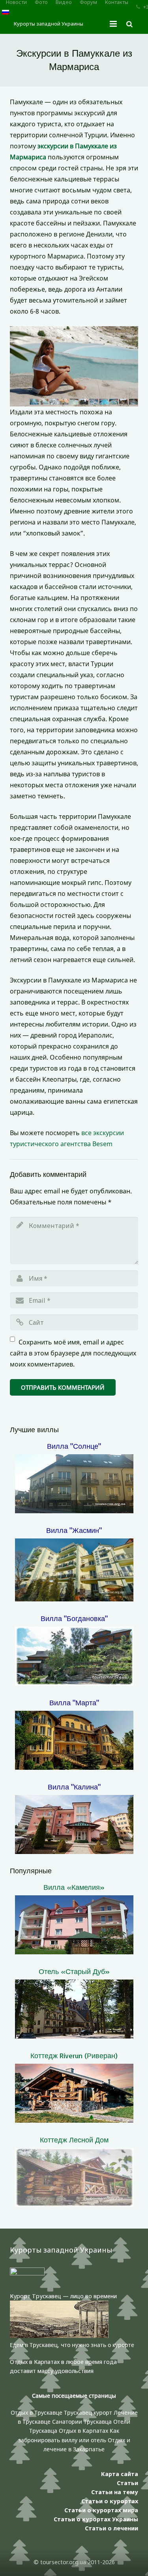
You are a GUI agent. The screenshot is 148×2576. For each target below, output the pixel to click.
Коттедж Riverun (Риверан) (74, 2055)
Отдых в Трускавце (37, 2413)
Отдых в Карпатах (83, 2431)
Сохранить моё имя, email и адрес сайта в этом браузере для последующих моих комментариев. (73, 1353)
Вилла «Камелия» (74, 1887)
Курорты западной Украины (49, 24)
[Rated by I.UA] (27, 2273)
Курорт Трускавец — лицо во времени (63, 2296)
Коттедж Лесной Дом (74, 2140)
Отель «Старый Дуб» (74, 1971)
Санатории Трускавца (83, 2422)
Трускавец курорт (89, 2413)
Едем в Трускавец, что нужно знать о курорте (72, 2345)
